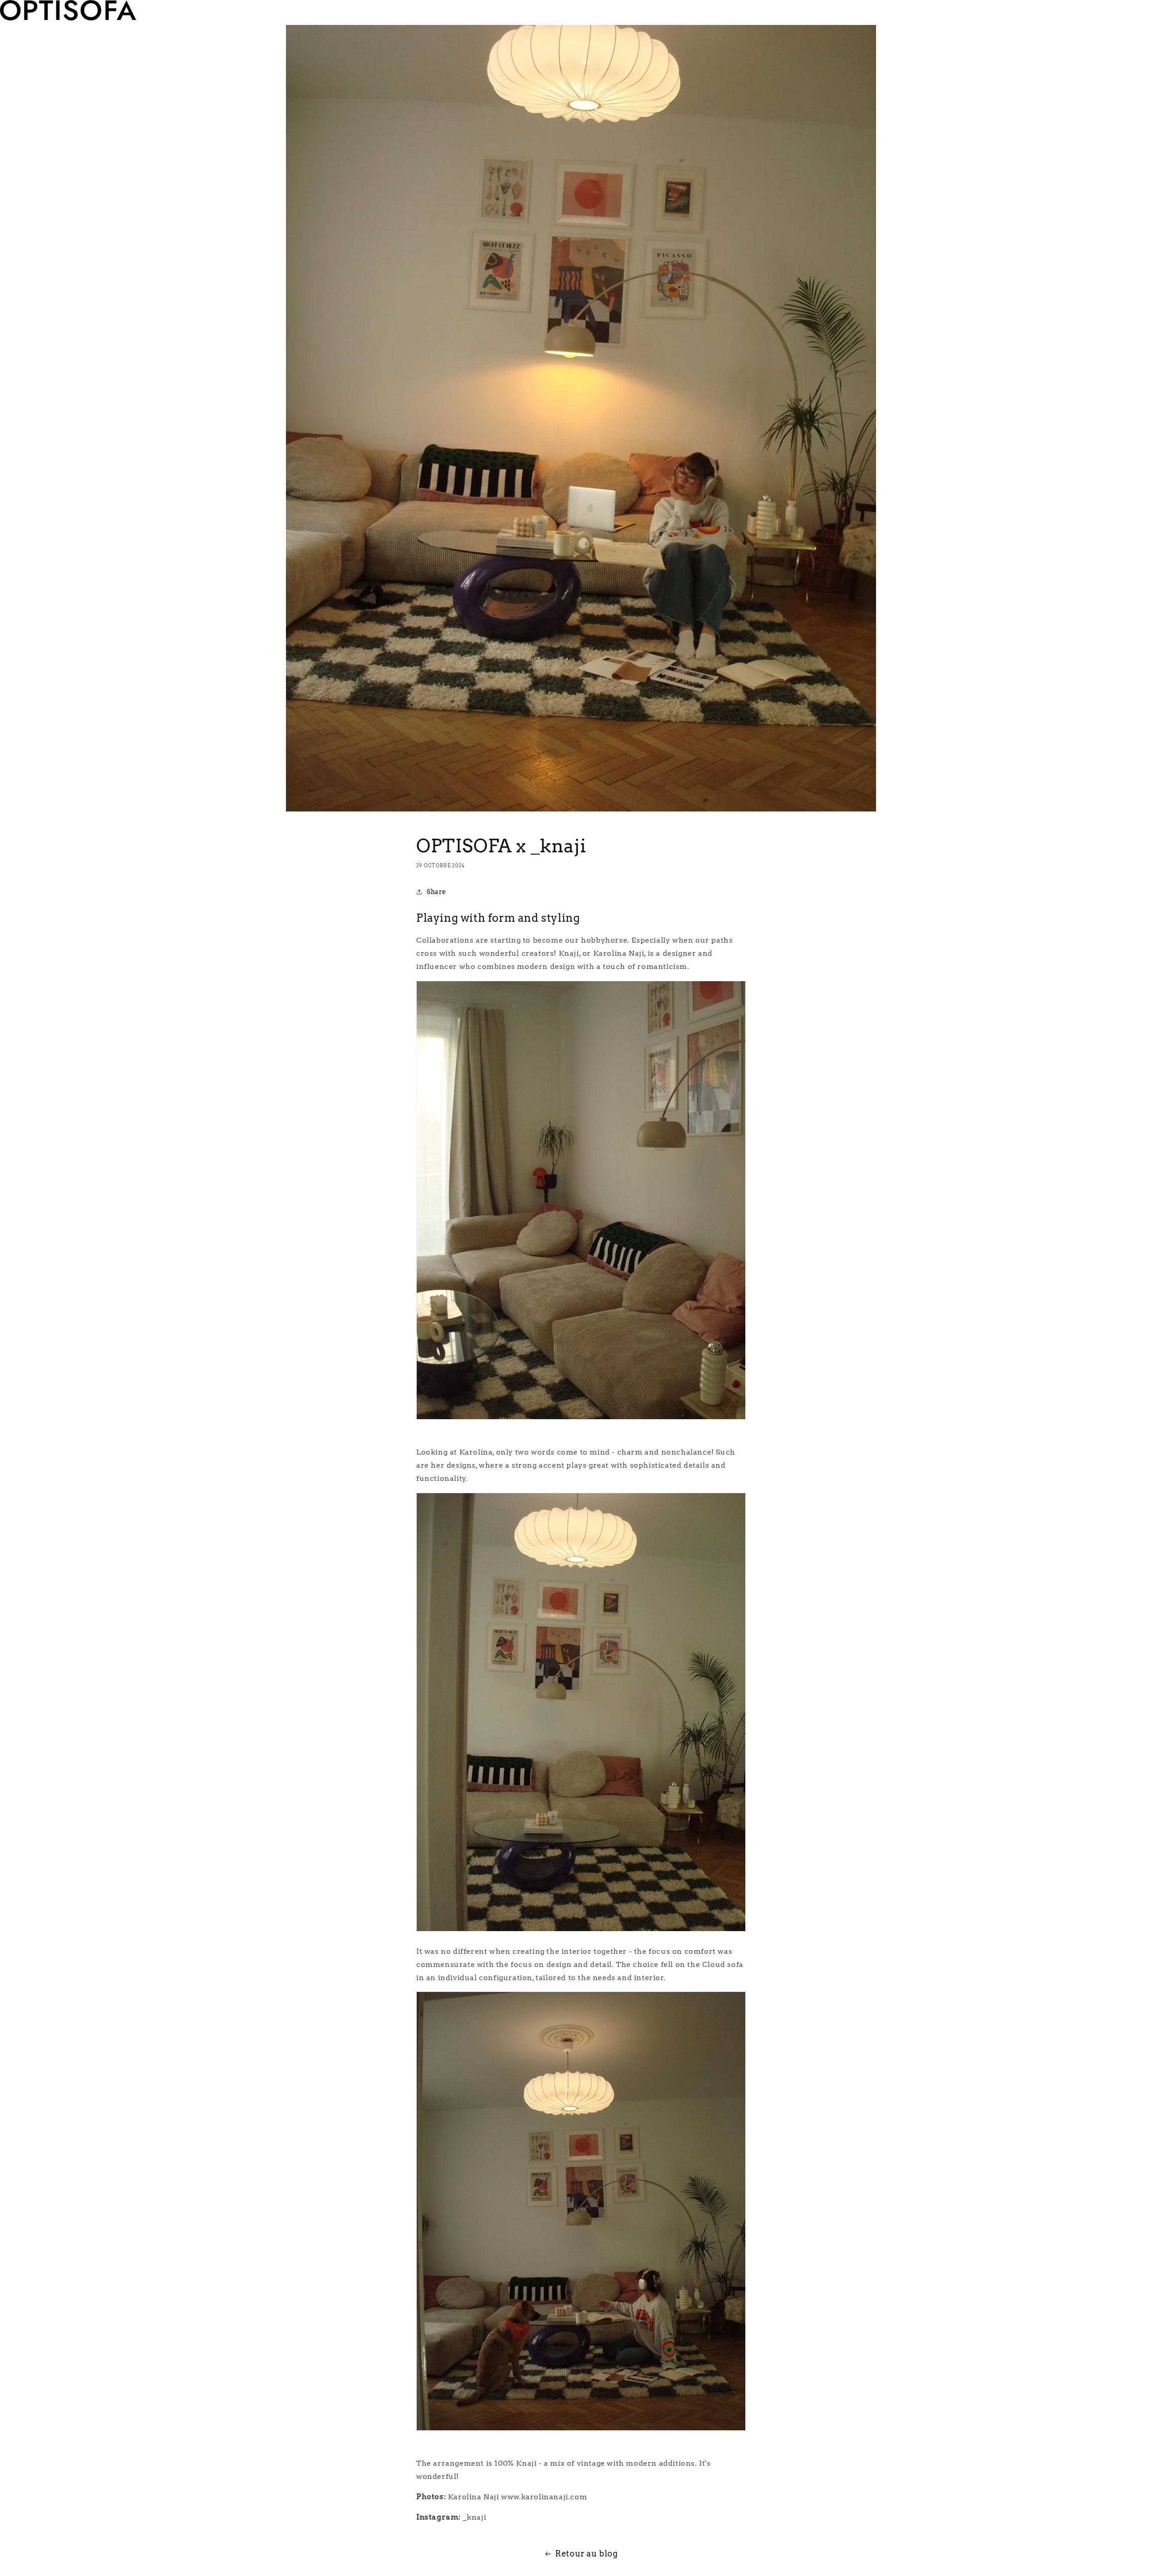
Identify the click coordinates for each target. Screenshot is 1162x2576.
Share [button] (436, 892)
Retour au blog (586, 2554)
